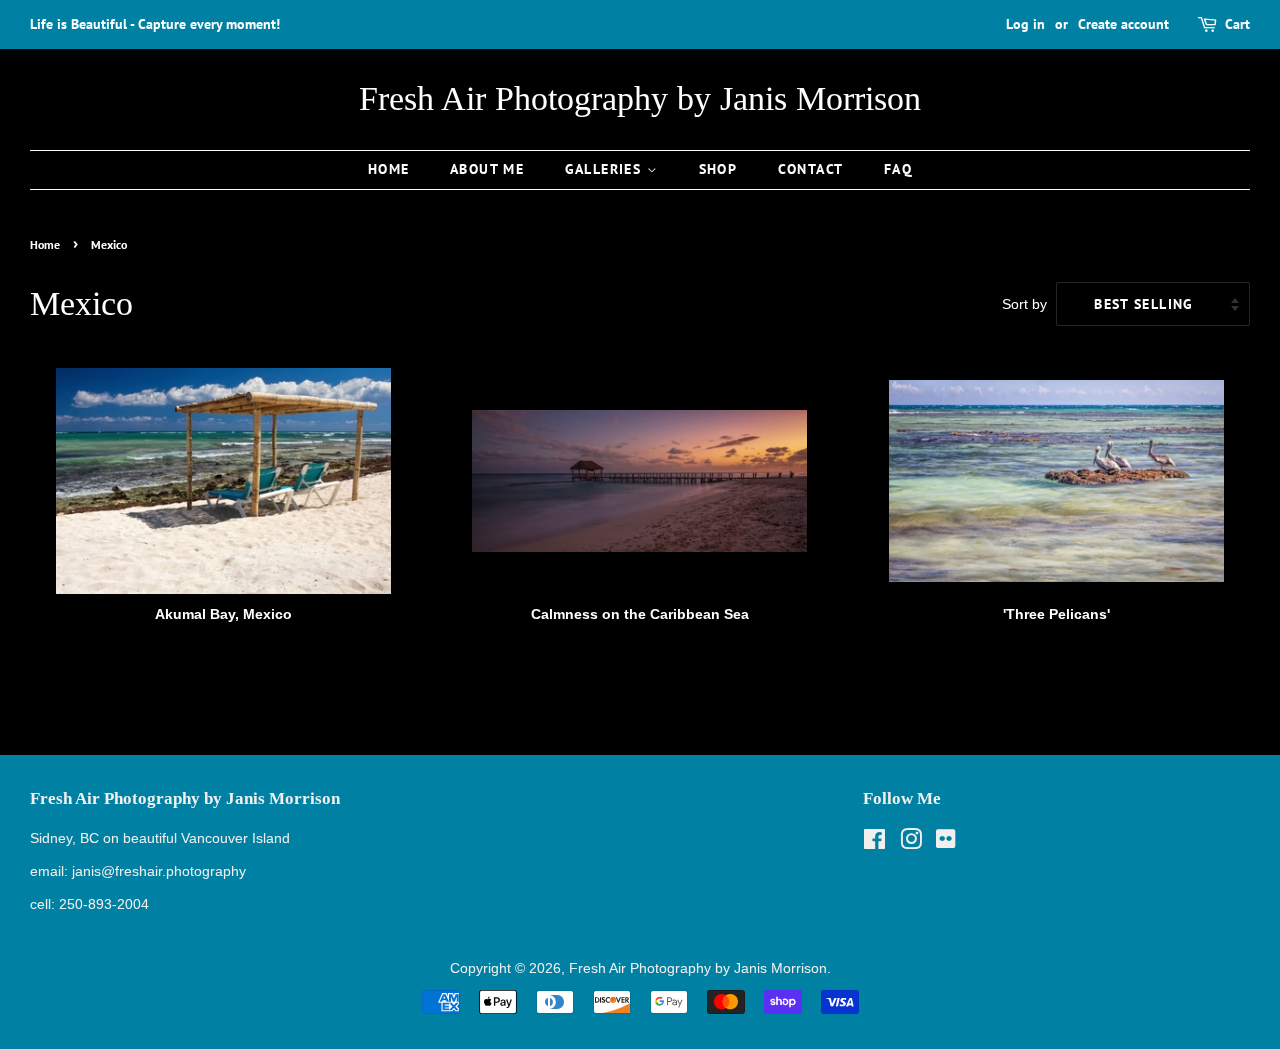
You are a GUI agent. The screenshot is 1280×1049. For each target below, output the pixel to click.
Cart (1237, 24)
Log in (1025, 24)
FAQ (898, 169)
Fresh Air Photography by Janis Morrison (640, 98)
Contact (811, 169)
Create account (1123, 24)
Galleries (606, 169)
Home (389, 169)
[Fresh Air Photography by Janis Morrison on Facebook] (874, 843)
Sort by (1024, 304)
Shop (718, 169)
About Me (487, 169)
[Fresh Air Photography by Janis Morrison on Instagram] (911, 843)
